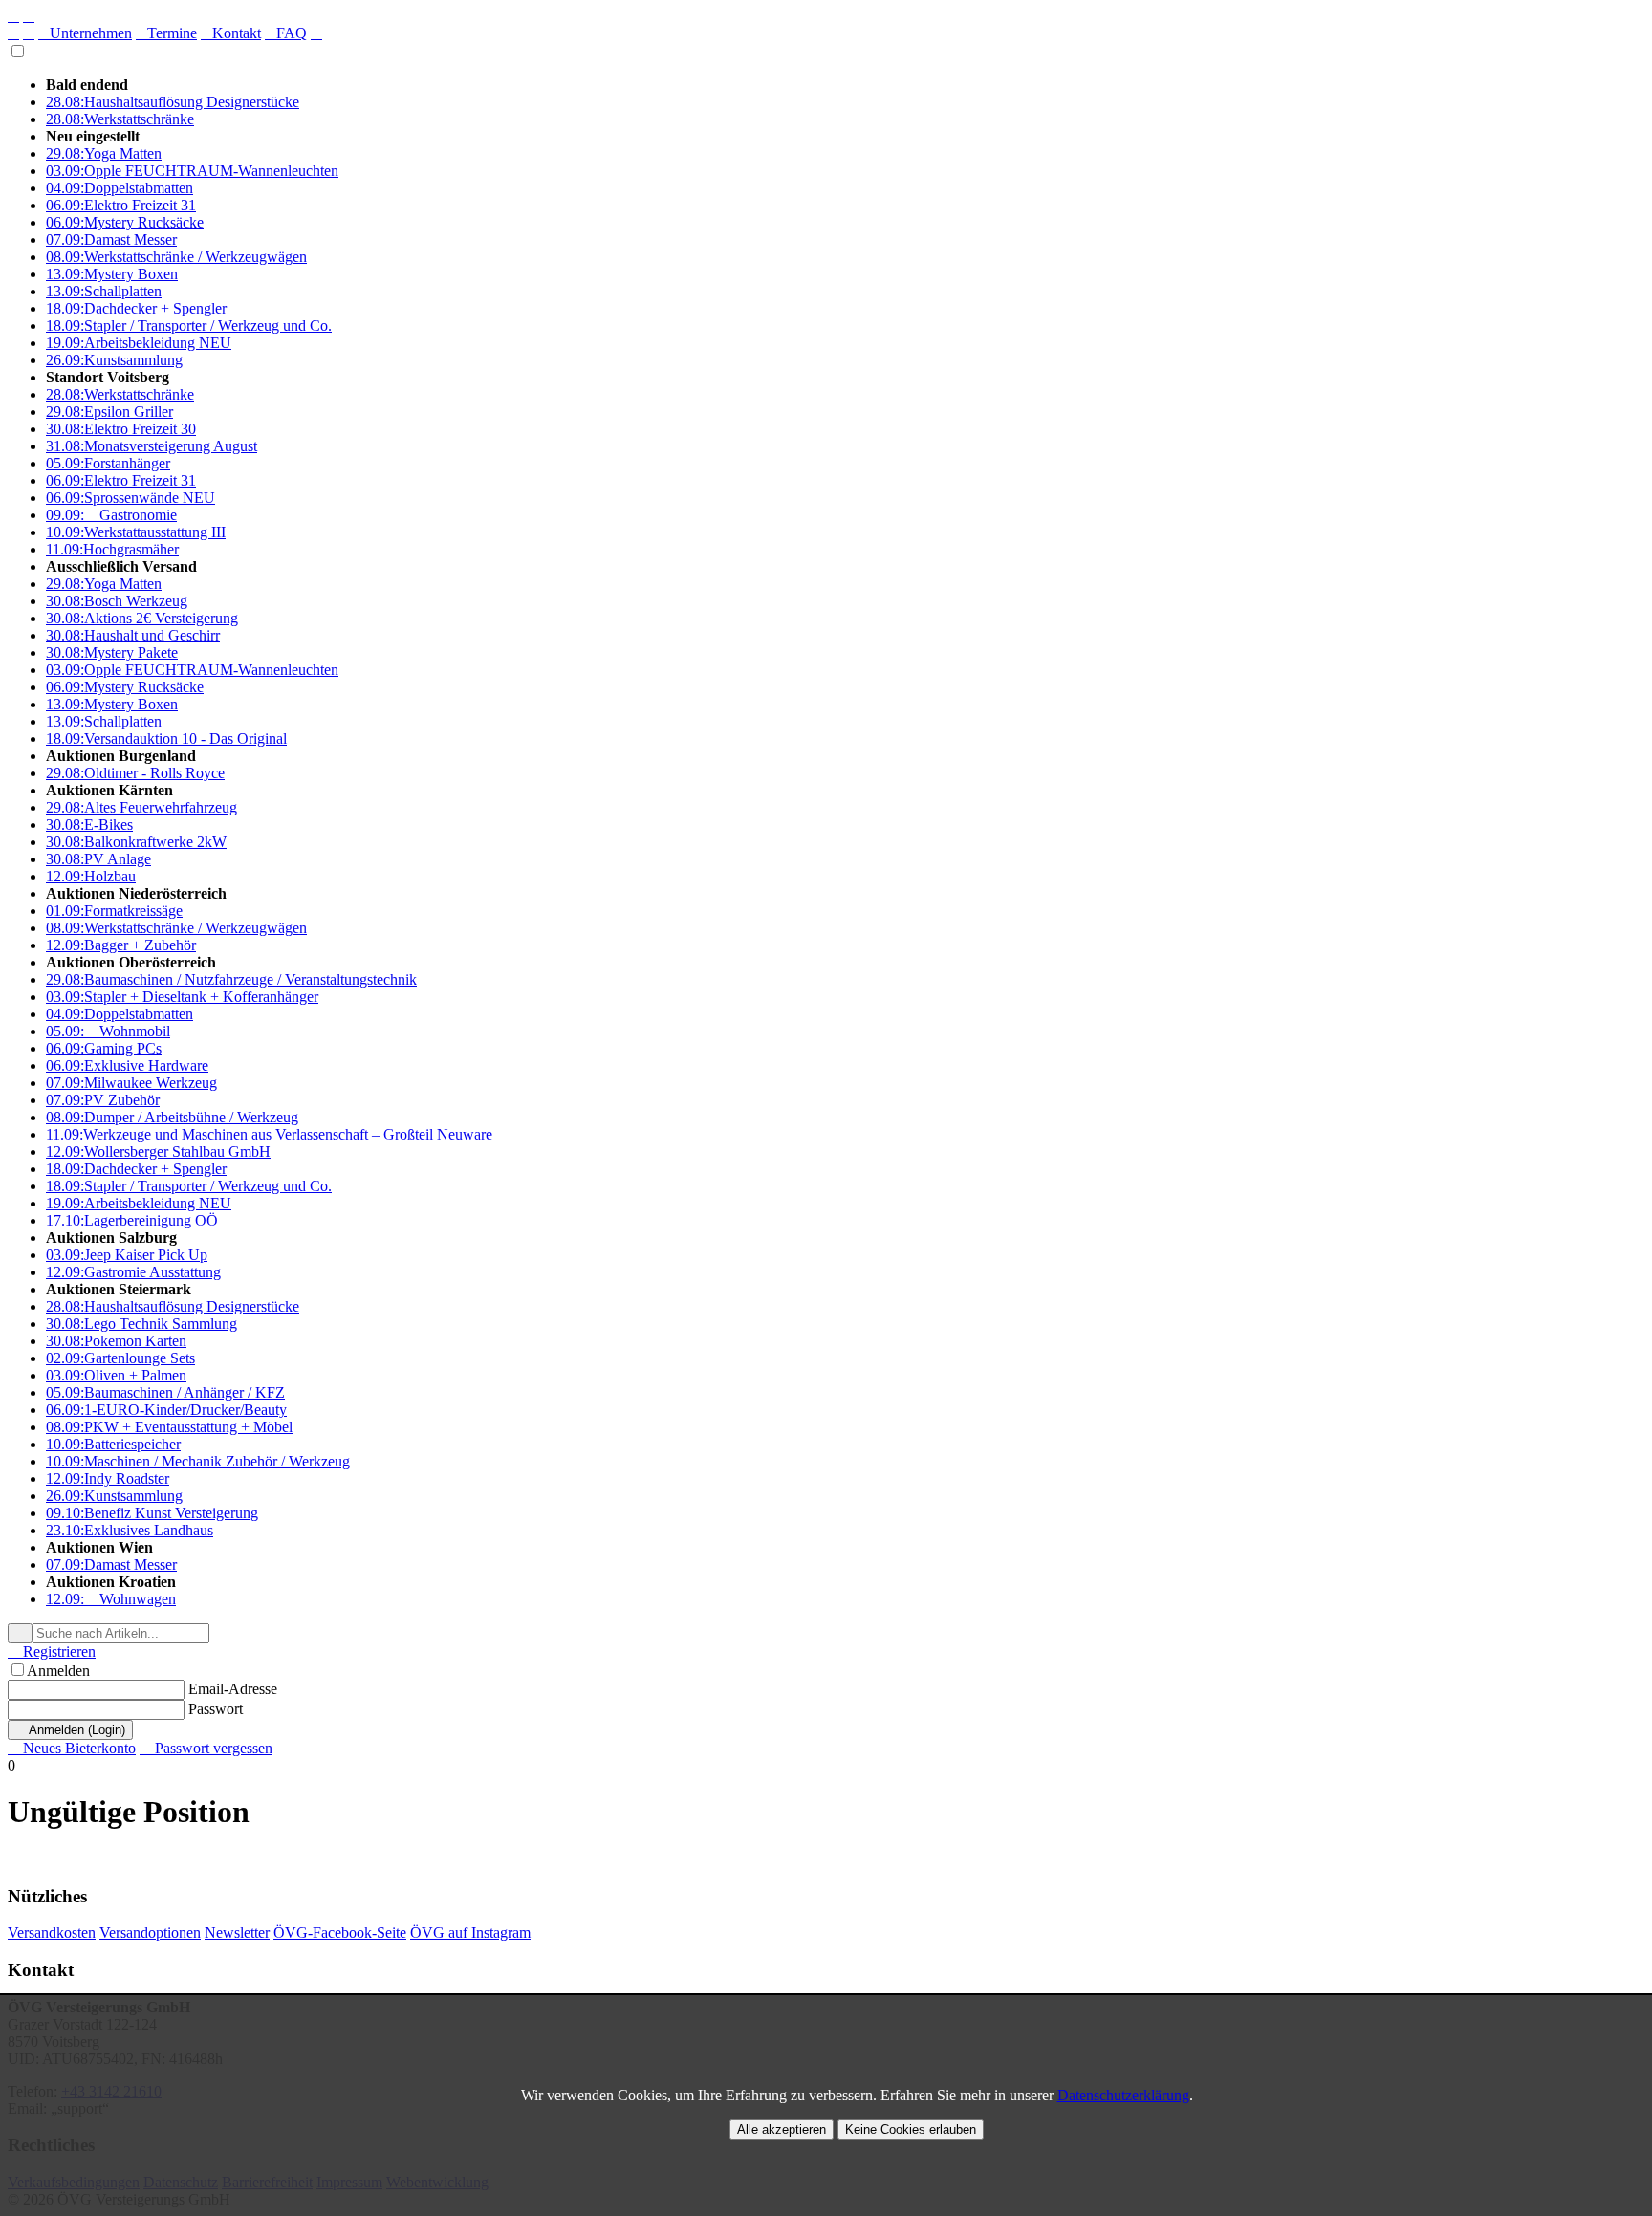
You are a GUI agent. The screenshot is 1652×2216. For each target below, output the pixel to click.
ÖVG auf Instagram (470, 1933)
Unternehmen (85, 33)
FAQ (286, 33)
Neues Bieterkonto (72, 1748)
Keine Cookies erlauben (911, 2129)
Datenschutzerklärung (1123, 2095)
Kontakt (231, 33)
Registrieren (52, 1651)
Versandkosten (52, 1933)
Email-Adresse (233, 1689)
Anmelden (58, 1671)
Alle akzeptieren (782, 2129)
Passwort (216, 1709)
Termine (166, 33)
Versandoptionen (150, 1933)
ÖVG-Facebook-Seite (340, 1933)
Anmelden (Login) (70, 1730)
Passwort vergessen (206, 1748)
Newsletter (237, 1933)
